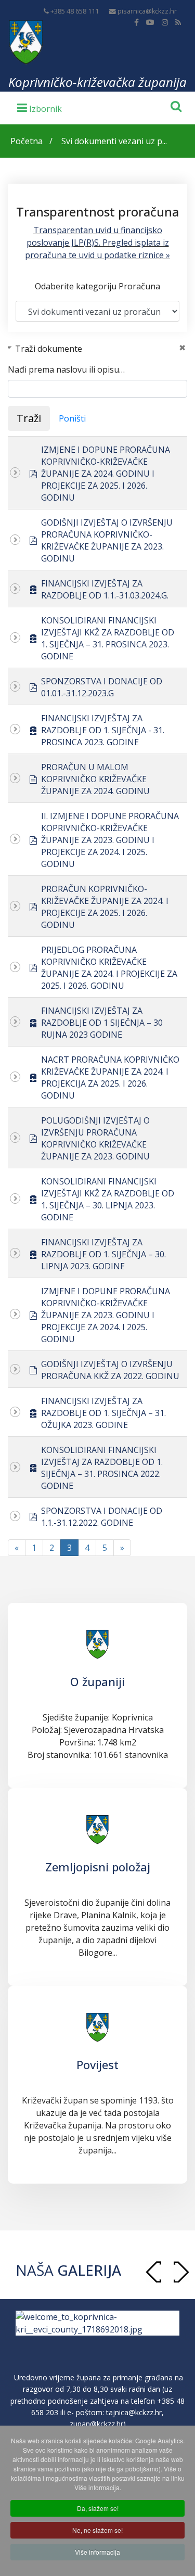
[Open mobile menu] (40, 107)
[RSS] (178, 22)
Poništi (72, 418)
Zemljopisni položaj (98, 1867)
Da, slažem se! (98, 2508)
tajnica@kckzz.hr (134, 2422)
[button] (181, 2272)
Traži (29, 418)
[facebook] (136, 22)
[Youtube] (150, 22)
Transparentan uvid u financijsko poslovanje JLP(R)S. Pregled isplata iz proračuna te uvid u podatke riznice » (97, 243)
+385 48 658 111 (75, 11)
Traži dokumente (49, 349)
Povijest (97, 2064)
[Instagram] (165, 22)
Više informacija (97, 2552)
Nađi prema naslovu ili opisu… (66, 369)
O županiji (97, 1681)
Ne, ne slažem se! (97, 2530)
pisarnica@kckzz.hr (147, 11)
